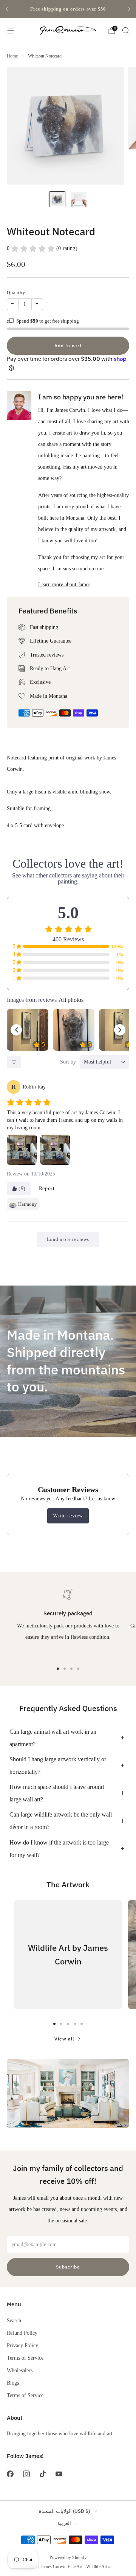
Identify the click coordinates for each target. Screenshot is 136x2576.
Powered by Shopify (68, 2557)
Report (47, 1189)
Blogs (13, 2383)
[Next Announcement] (129, 9)
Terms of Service (25, 2358)
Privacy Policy (22, 2345)
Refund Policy (22, 2333)
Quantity (16, 293)
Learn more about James (64, 584)
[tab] (58, 1669)
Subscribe (68, 2267)
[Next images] (120, 1030)
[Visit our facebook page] (10, 2474)
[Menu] (11, 31)
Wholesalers (20, 2370)
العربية (64, 2523)
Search (14, 2320)
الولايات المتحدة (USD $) (64, 2511)
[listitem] (68, 9)
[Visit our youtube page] (59, 2474)
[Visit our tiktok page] (42, 2474)
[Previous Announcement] (7, 9)
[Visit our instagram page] (26, 2474)
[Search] (125, 30)
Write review (68, 1516)
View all (64, 2039)
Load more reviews (68, 1239)
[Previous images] (16, 1030)
